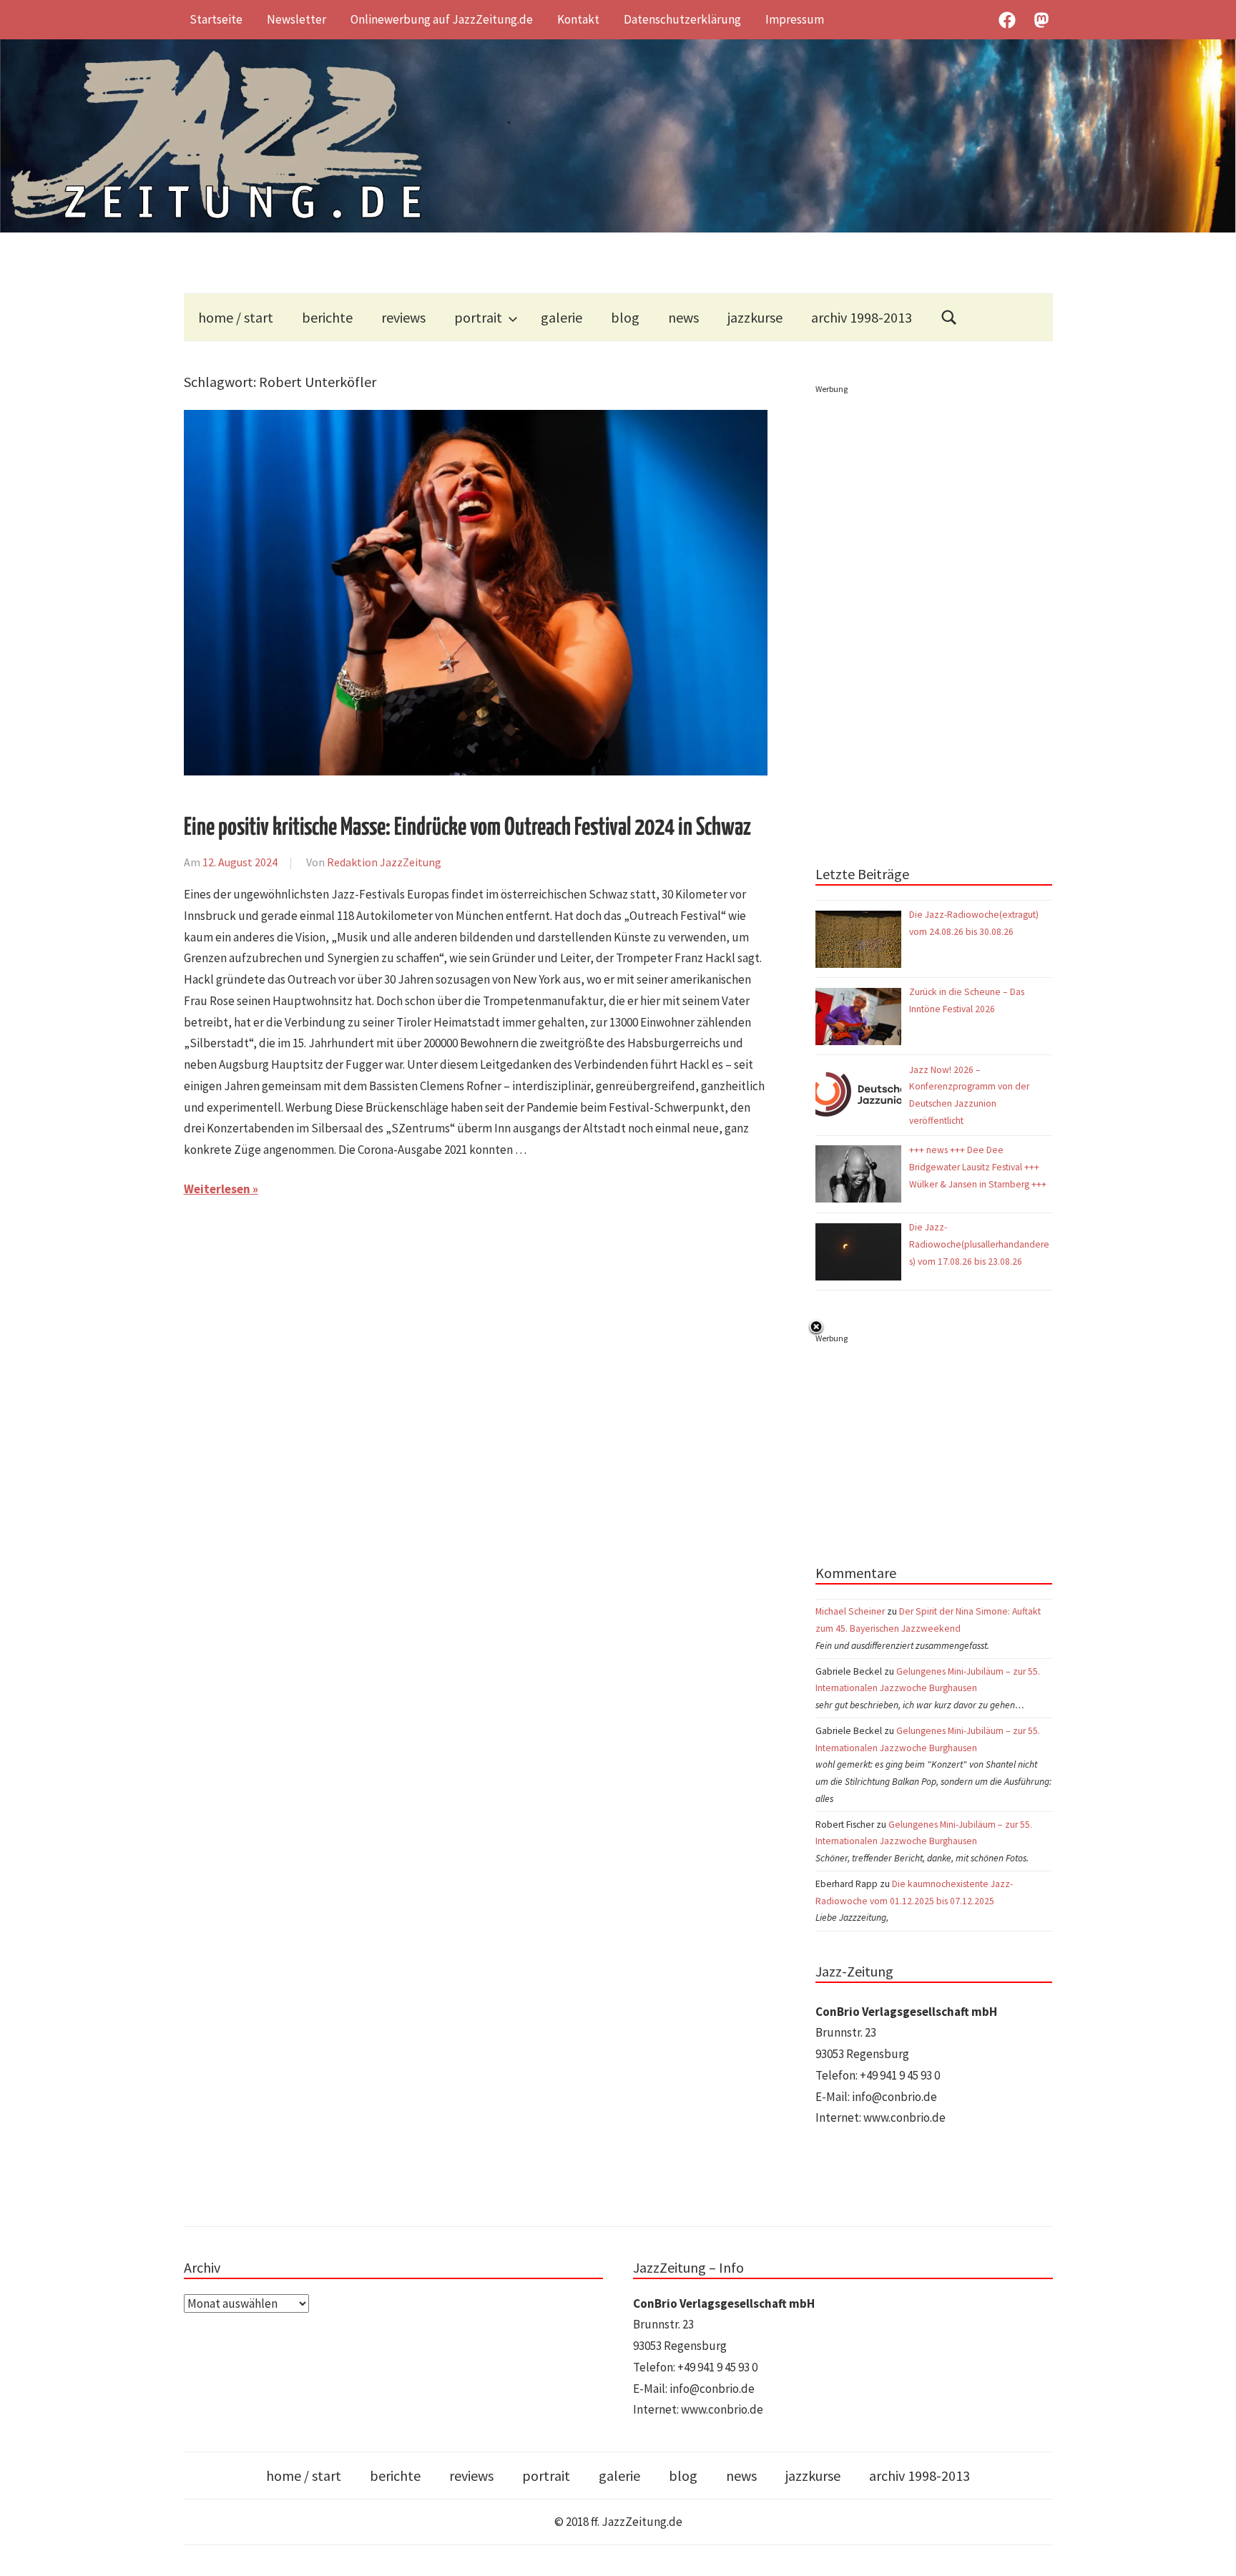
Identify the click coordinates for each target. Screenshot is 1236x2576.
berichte (327, 317)
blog (625, 317)
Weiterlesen (217, 1189)
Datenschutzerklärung (682, 19)
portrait (478, 317)
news (683, 317)
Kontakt (578, 19)
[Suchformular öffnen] (949, 317)
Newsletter (296, 19)
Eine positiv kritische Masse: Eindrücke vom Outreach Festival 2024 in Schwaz (467, 828)
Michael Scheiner (850, 1611)
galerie (561, 317)
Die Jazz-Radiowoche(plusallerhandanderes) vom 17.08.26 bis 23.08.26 (979, 1244)
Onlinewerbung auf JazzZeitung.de (442, 19)
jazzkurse (755, 317)
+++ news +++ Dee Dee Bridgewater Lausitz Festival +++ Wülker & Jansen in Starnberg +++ (978, 1167)
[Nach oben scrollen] (1211, 2551)
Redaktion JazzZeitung (384, 862)
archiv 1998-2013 (862, 317)
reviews (403, 317)
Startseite (216, 19)
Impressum (795, 19)
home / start (236, 317)
